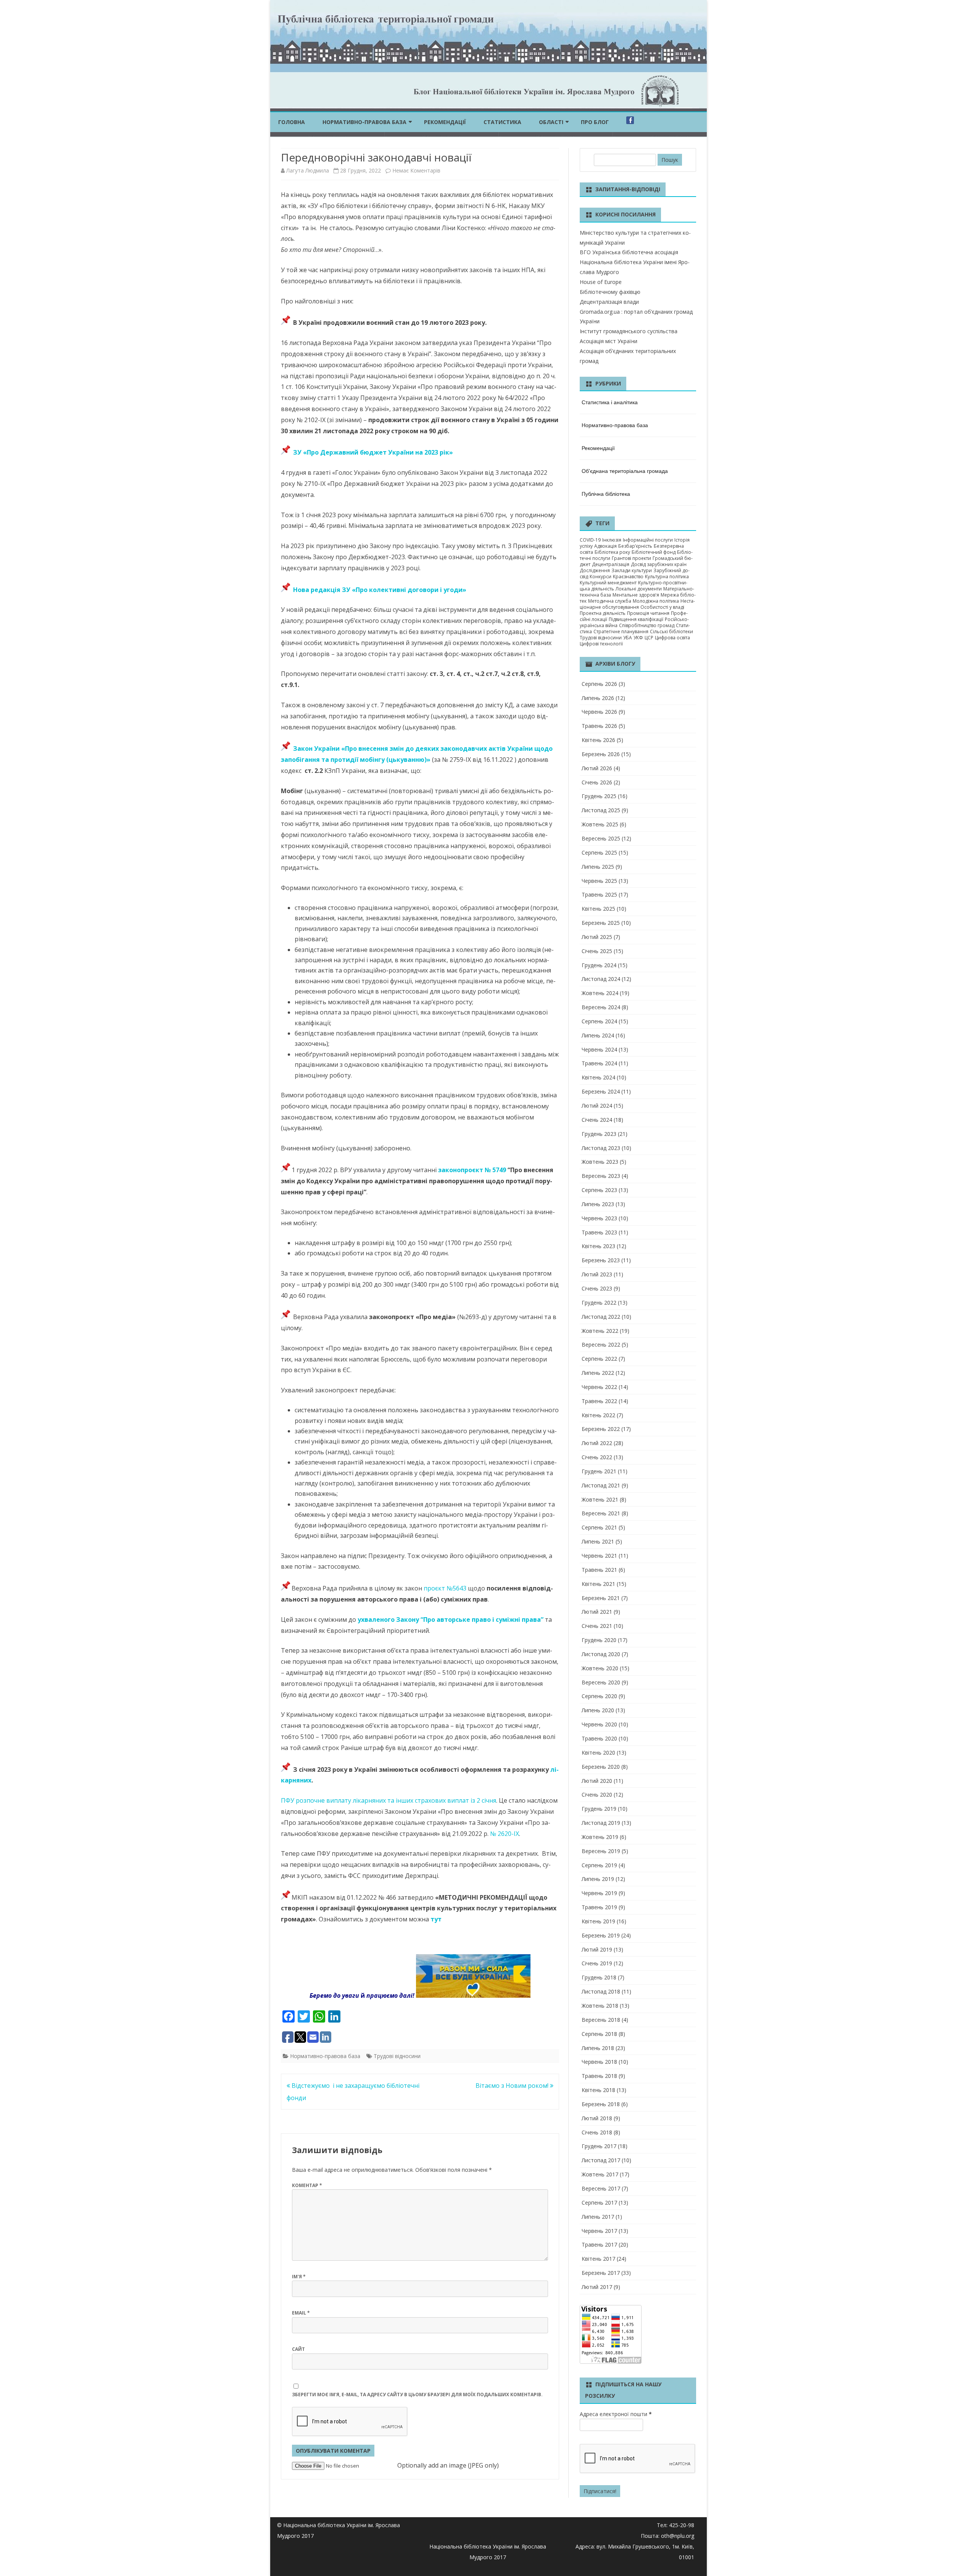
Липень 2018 (598, 2048)
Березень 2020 (601, 1767)
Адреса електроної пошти (616, 2414)
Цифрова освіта (672, 638)
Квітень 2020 (598, 1753)
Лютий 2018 (597, 2118)
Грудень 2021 (599, 1471)
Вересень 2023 (601, 1176)
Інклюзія (612, 540)
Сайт (298, 2349)
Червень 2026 (599, 712)
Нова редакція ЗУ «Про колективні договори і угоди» (378, 590)
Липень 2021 (598, 1541)
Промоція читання (648, 613)
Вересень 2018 (601, 2020)
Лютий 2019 (597, 1949)
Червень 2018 (599, 2062)
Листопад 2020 (601, 1654)
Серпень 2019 (599, 1865)
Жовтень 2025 (600, 824)
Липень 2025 (598, 867)
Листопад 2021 (601, 1485)
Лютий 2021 (597, 1612)
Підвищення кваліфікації (636, 619)
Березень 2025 (601, 923)
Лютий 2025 (597, 937)
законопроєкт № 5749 (473, 1170)
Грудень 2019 (599, 1809)
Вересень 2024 (601, 1007)
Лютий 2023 (597, 1274)
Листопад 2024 (601, 979)
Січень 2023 (597, 1288)
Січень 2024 (597, 1120)
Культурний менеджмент (608, 583)
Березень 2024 (601, 1091)
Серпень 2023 (599, 1190)
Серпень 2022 (599, 1359)
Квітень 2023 (598, 1246)
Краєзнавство (628, 577)
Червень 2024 (599, 1049)
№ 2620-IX (505, 1834)
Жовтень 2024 (600, 993)
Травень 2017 (599, 2245)
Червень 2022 (599, 1387)
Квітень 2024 (598, 1077)
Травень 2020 (599, 1738)
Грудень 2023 (599, 1134)
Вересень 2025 (601, 838)
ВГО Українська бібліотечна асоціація (629, 252)
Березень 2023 (601, 1260)
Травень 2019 (599, 1907)
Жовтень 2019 (600, 1837)
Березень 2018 (601, 2104)
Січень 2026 (597, 782)
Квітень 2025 (598, 909)
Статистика (502, 122)
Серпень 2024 (599, 1021)
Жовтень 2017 (600, 2174)
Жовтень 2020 (600, 1668)
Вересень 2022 (601, 1344)
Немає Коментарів (416, 170)
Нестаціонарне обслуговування (637, 604)
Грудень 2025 (599, 796)
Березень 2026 (601, 754)
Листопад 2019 (601, 1823)
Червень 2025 (599, 881)
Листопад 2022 (601, 1317)
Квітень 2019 (598, 1921)
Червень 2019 (599, 1893)
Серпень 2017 (599, 2203)
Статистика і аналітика (610, 402)
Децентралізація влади (609, 302)
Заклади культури (632, 570)
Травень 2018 (599, 2076)
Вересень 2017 (601, 2188)
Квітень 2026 (598, 740)
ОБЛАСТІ (551, 122)
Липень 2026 (598, 698)
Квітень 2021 (598, 1584)
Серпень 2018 (599, 2034)
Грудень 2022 (599, 1303)
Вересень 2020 (601, 1682)
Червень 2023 (599, 1218)
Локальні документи (639, 589)
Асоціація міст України (609, 341)
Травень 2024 (599, 1063)
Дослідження (595, 570)
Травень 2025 (599, 894)
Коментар (307, 2185)
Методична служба (610, 601)
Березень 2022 (601, 1429)
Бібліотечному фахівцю (610, 292)
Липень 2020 (598, 1710)
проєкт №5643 (445, 1588)
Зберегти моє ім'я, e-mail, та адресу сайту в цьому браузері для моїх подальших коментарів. (417, 2395)
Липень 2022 (598, 1373)
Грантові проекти (631, 558)
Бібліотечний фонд (654, 552)
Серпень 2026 (599, 684)
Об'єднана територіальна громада (625, 471)
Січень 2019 (597, 1963)
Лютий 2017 (597, 2287)
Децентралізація (611, 564)
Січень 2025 (597, 951)
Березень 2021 (601, 1598)
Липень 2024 (598, 1035)
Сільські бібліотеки (671, 631)
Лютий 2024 (597, 1106)
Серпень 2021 (599, 1527)
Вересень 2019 (601, 1851)
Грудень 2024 (599, 965)
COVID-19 (590, 540)
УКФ (638, 638)
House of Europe (601, 282)
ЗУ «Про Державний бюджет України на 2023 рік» (373, 452)
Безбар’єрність (635, 546)
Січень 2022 (597, 1457)
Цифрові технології (601, 644)
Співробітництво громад (647, 625)
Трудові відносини (397, 2056)
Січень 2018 (597, 2132)
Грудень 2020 (599, 1640)
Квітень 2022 (598, 1415)
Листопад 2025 (601, 810)
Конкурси (601, 577)
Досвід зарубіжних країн (659, 564)
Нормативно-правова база (364, 122)
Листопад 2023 (601, 1148)
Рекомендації (445, 122)
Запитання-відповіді (628, 189)
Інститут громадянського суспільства (629, 331)
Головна (292, 122)
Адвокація (605, 546)
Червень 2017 (599, 2231)
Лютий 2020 (597, 1781)
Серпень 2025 (599, 852)
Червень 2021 (599, 1556)
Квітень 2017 (598, 2259)
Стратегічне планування (621, 631)
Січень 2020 (597, 1794)
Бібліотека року (612, 552)
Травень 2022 (599, 1401)
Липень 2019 (598, 1879)
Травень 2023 (599, 1232)
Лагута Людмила (308, 170)
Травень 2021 (599, 1570)
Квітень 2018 (598, 2090)
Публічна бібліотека (606, 494)
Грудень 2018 (599, 1977)
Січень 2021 (597, 1626)
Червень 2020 (599, 1724)
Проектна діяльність (603, 613)
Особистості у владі (662, 607)
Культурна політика (667, 577)
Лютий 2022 (597, 1443)
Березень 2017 (601, 2273)
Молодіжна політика (656, 601)
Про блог (595, 122)
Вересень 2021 (601, 1513)
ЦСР (649, 638)
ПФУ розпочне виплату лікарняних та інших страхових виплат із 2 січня (389, 1800)
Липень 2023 (598, 1204)
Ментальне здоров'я (636, 595)
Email (301, 2313)
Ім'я (299, 2277)
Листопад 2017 (601, 2160)
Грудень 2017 (599, 2146)
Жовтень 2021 (600, 1499)
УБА (628, 638)
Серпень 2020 (599, 1696)
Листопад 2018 (601, 1991)
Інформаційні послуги (648, 540)
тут (436, 1919)
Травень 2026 (599, 726)
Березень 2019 (601, 1935)
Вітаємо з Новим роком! (513, 2086)
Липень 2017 (598, 2217)
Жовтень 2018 (600, 2006)
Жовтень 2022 (600, 1331)
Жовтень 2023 (600, 1162)
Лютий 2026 (597, 768)
